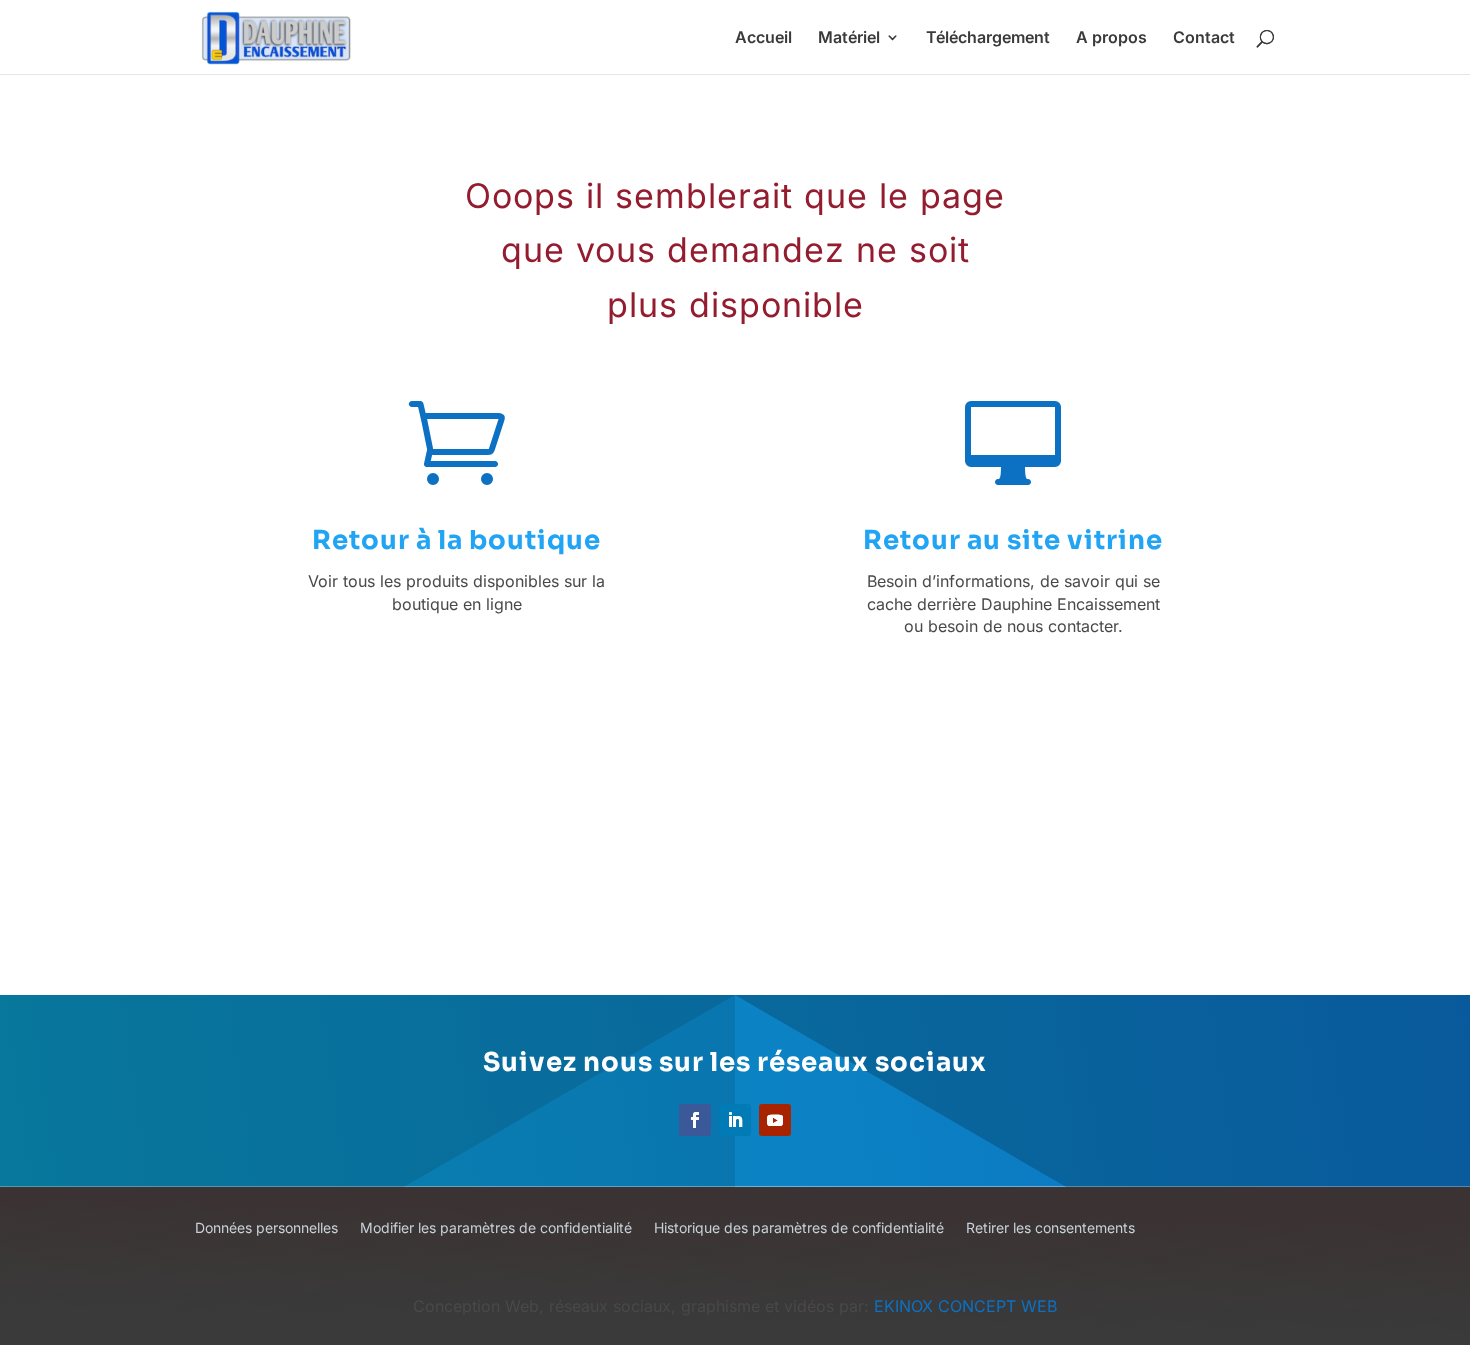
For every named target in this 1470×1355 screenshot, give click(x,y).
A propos (1111, 38)
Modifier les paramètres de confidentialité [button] (496, 1228)
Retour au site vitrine (1013, 540)
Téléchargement (988, 38)
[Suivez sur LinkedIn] (735, 1120)
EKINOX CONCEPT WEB (965, 1306)
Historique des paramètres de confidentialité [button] (799, 1228)
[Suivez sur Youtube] (775, 1120)
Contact (1204, 38)
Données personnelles (266, 1228)
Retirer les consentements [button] (1050, 1228)
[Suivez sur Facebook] (695, 1120)
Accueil (763, 38)
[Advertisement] (763, 829)
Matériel (849, 38)
